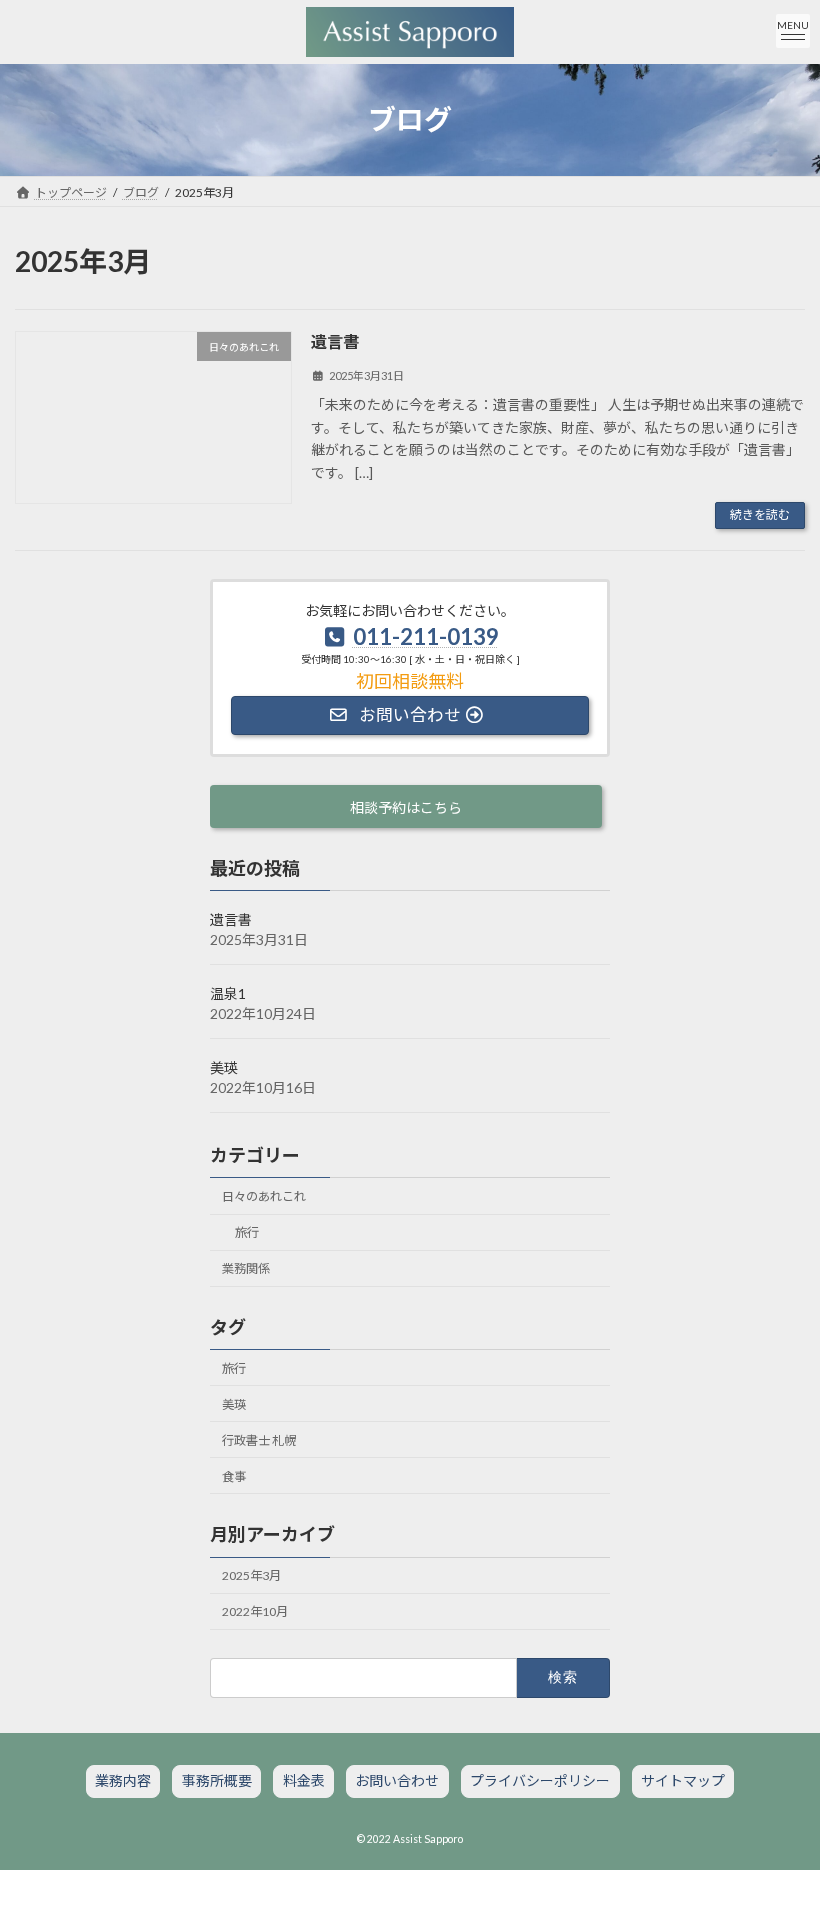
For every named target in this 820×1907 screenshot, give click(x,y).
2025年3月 (251, 1575)
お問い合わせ (397, 1781)
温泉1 (228, 993)
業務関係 (246, 1268)
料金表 (304, 1781)
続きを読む (760, 514)
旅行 (247, 1232)
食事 (234, 1476)
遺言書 (335, 341)
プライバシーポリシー (540, 1781)
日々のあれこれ (264, 1196)
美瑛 (224, 1067)
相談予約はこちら (406, 807)
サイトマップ (683, 1781)
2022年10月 (255, 1611)
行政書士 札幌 (259, 1440)
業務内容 (123, 1781)
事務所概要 (217, 1781)
